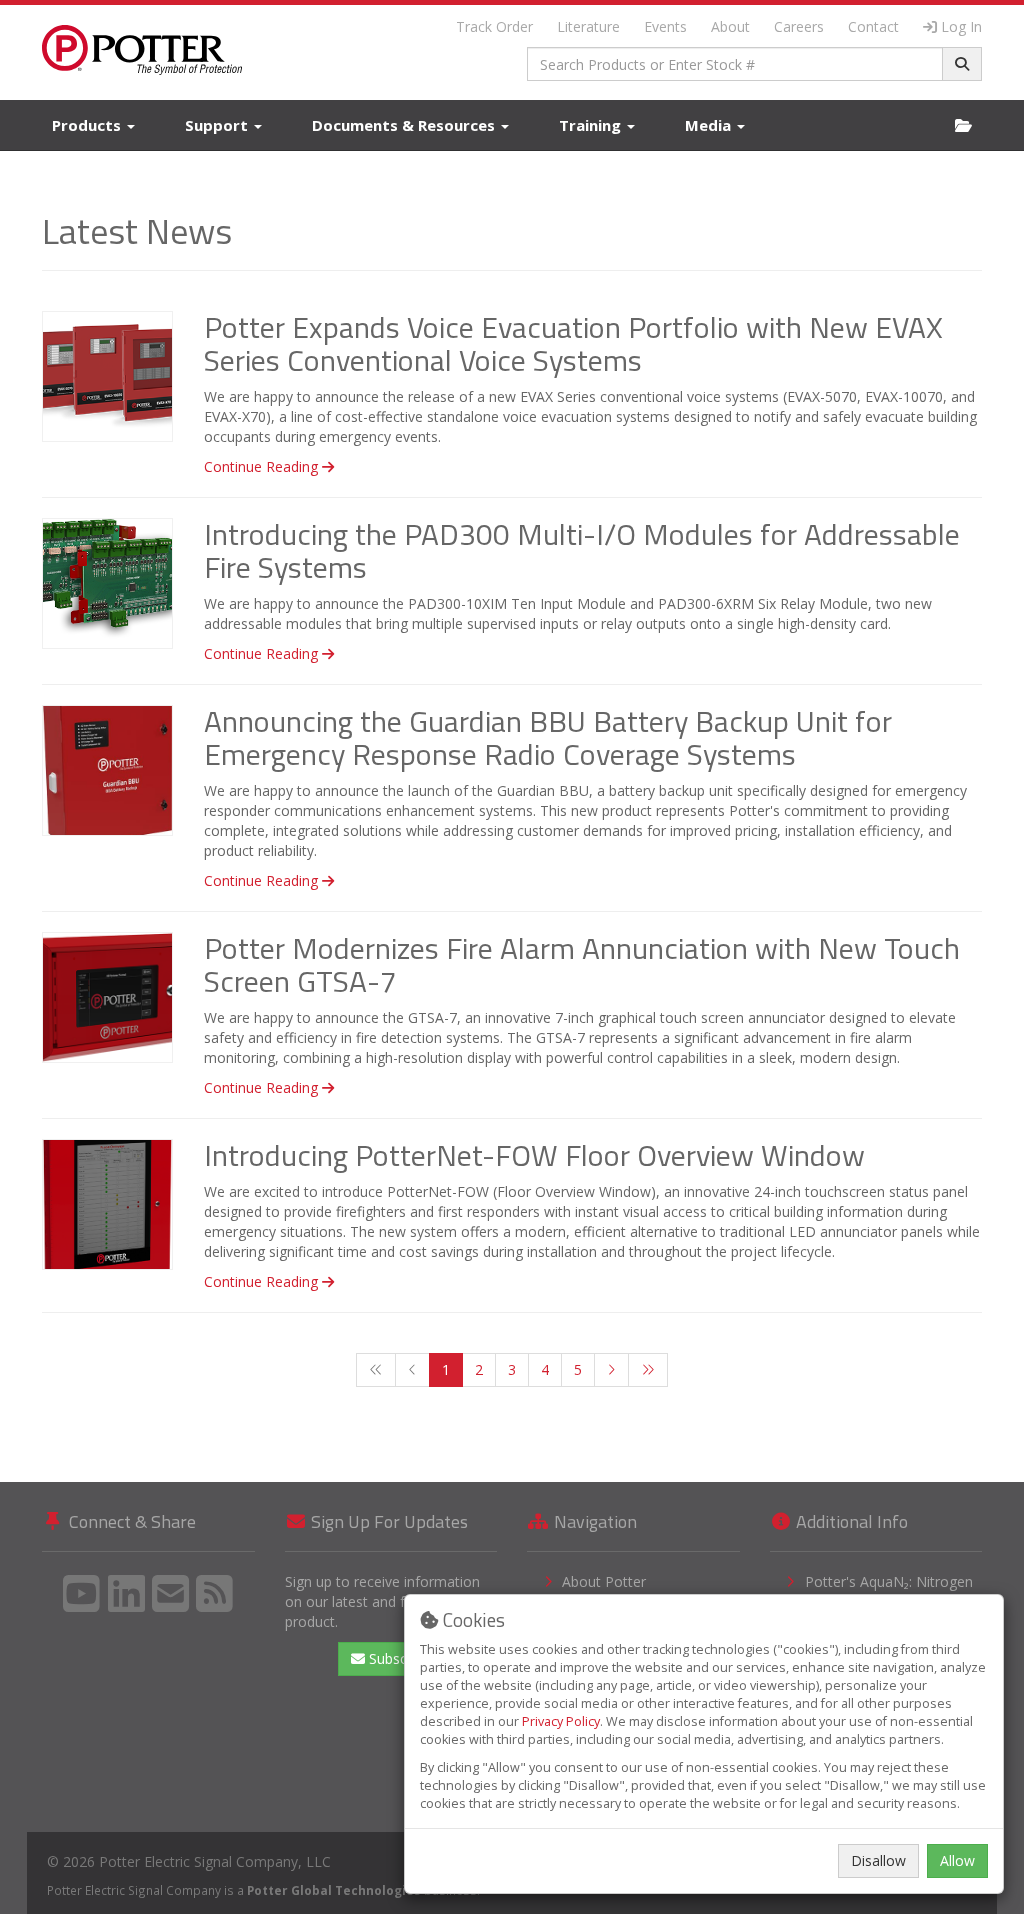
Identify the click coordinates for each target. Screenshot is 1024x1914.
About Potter (604, 1581)
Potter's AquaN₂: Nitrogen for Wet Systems (889, 1591)
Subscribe (398, 1658)
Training (592, 125)
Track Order (494, 26)
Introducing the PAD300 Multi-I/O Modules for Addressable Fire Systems (582, 550)
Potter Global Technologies (334, 1890)
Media (710, 125)
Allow (957, 1860)
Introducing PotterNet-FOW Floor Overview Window (534, 1155)
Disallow (878, 1860)
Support (218, 125)
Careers (799, 26)
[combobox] (735, 64)
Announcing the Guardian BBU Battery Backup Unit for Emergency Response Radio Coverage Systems (548, 737)
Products (88, 125)
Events (665, 26)
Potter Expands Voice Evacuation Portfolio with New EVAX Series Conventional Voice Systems (573, 343)
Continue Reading (263, 466)
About (730, 26)
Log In (961, 26)
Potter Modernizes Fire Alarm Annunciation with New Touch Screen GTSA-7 (582, 964)
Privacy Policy (561, 1721)
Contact (873, 26)
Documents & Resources (405, 125)
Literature (588, 26)
